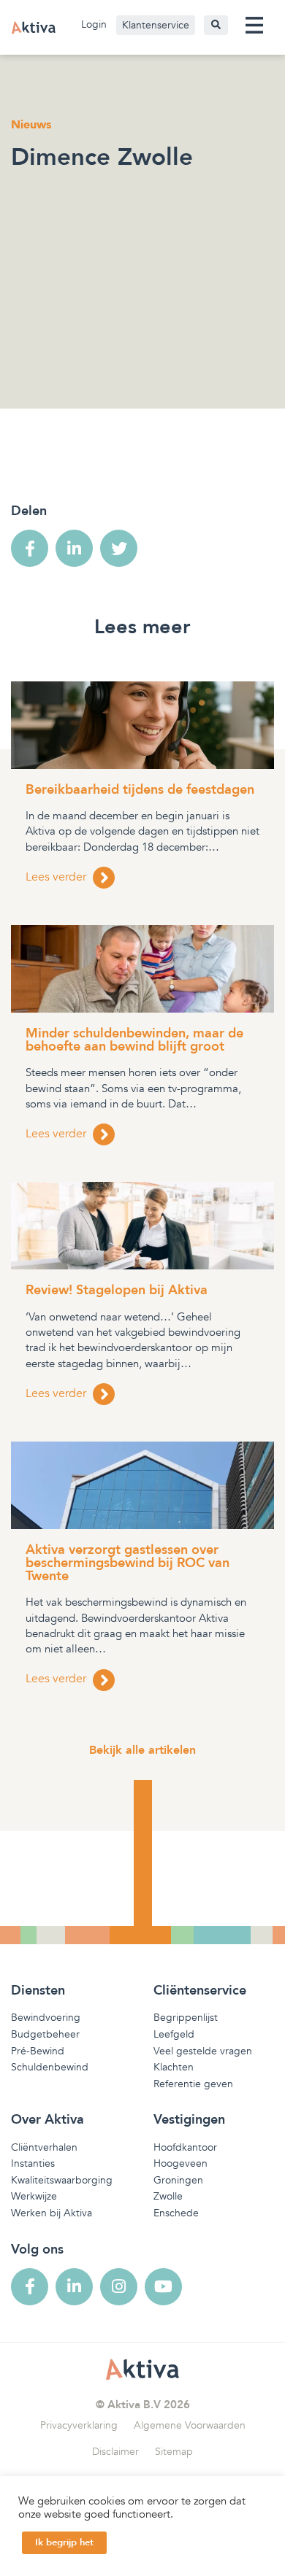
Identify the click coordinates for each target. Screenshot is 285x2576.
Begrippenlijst (186, 2018)
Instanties (33, 2163)
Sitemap (174, 2452)
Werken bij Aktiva (52, 2213)
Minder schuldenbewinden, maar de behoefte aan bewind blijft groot (134, 1040)
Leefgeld (174, 2034)
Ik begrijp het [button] (64, 2542)
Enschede (176, 2213)
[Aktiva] (34, 27)
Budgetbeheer (45, 2034)
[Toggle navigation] (254, 25)
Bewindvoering (46, 2018)
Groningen (178, 2180)
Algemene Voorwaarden (190, 2425)
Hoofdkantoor (185, 2147)
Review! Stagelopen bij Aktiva (117, 1290)
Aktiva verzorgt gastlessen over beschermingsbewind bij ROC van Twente (128, 1563)
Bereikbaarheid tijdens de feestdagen (140, 790)
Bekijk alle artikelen (142, 1750)
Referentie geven (193, 2084)
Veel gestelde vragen (203, 2051)
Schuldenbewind (50, 2067)
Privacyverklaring (79, 2425)
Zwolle (168, 2196)
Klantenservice (156, 25)
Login (94, 24)
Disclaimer (115, 2452)
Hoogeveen (180, 2163)
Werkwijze (34, 2196)
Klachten (174, 2067)
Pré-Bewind (38, 2051)
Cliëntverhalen (44, 2147)
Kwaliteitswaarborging (62, 2180)
